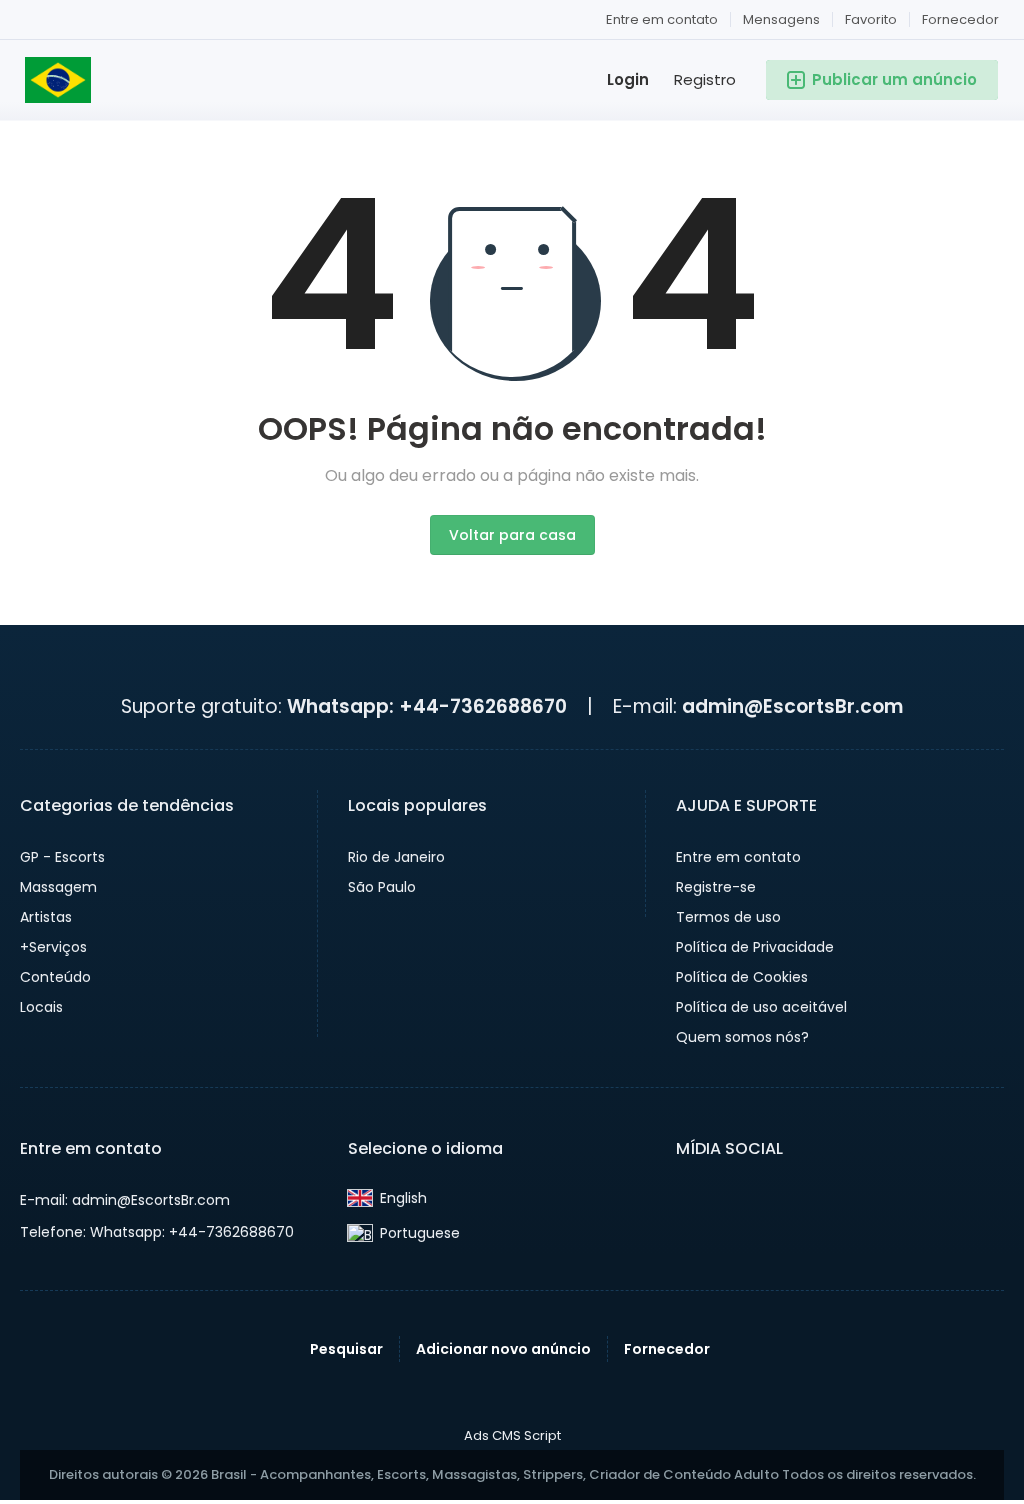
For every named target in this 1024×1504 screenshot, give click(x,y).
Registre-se (716, 887)
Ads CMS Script (512, 1436)
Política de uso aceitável (761, 1007)
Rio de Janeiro (396, 857)
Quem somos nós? (742, 1037)
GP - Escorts (62, 857)
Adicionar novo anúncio (503, 1349)
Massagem (58, 887)
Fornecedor (960, 19)
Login (628, 79)
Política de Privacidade (755, 947)
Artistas (46, 917)
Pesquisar (346, 1349)
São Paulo (382, 887)
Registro (705, 79)
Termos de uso (728, 917)
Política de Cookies (742, 977)
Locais (41, 1007)
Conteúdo (55, 977)
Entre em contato (662, 19)
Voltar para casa (512, 535)
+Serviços (53, 947)
